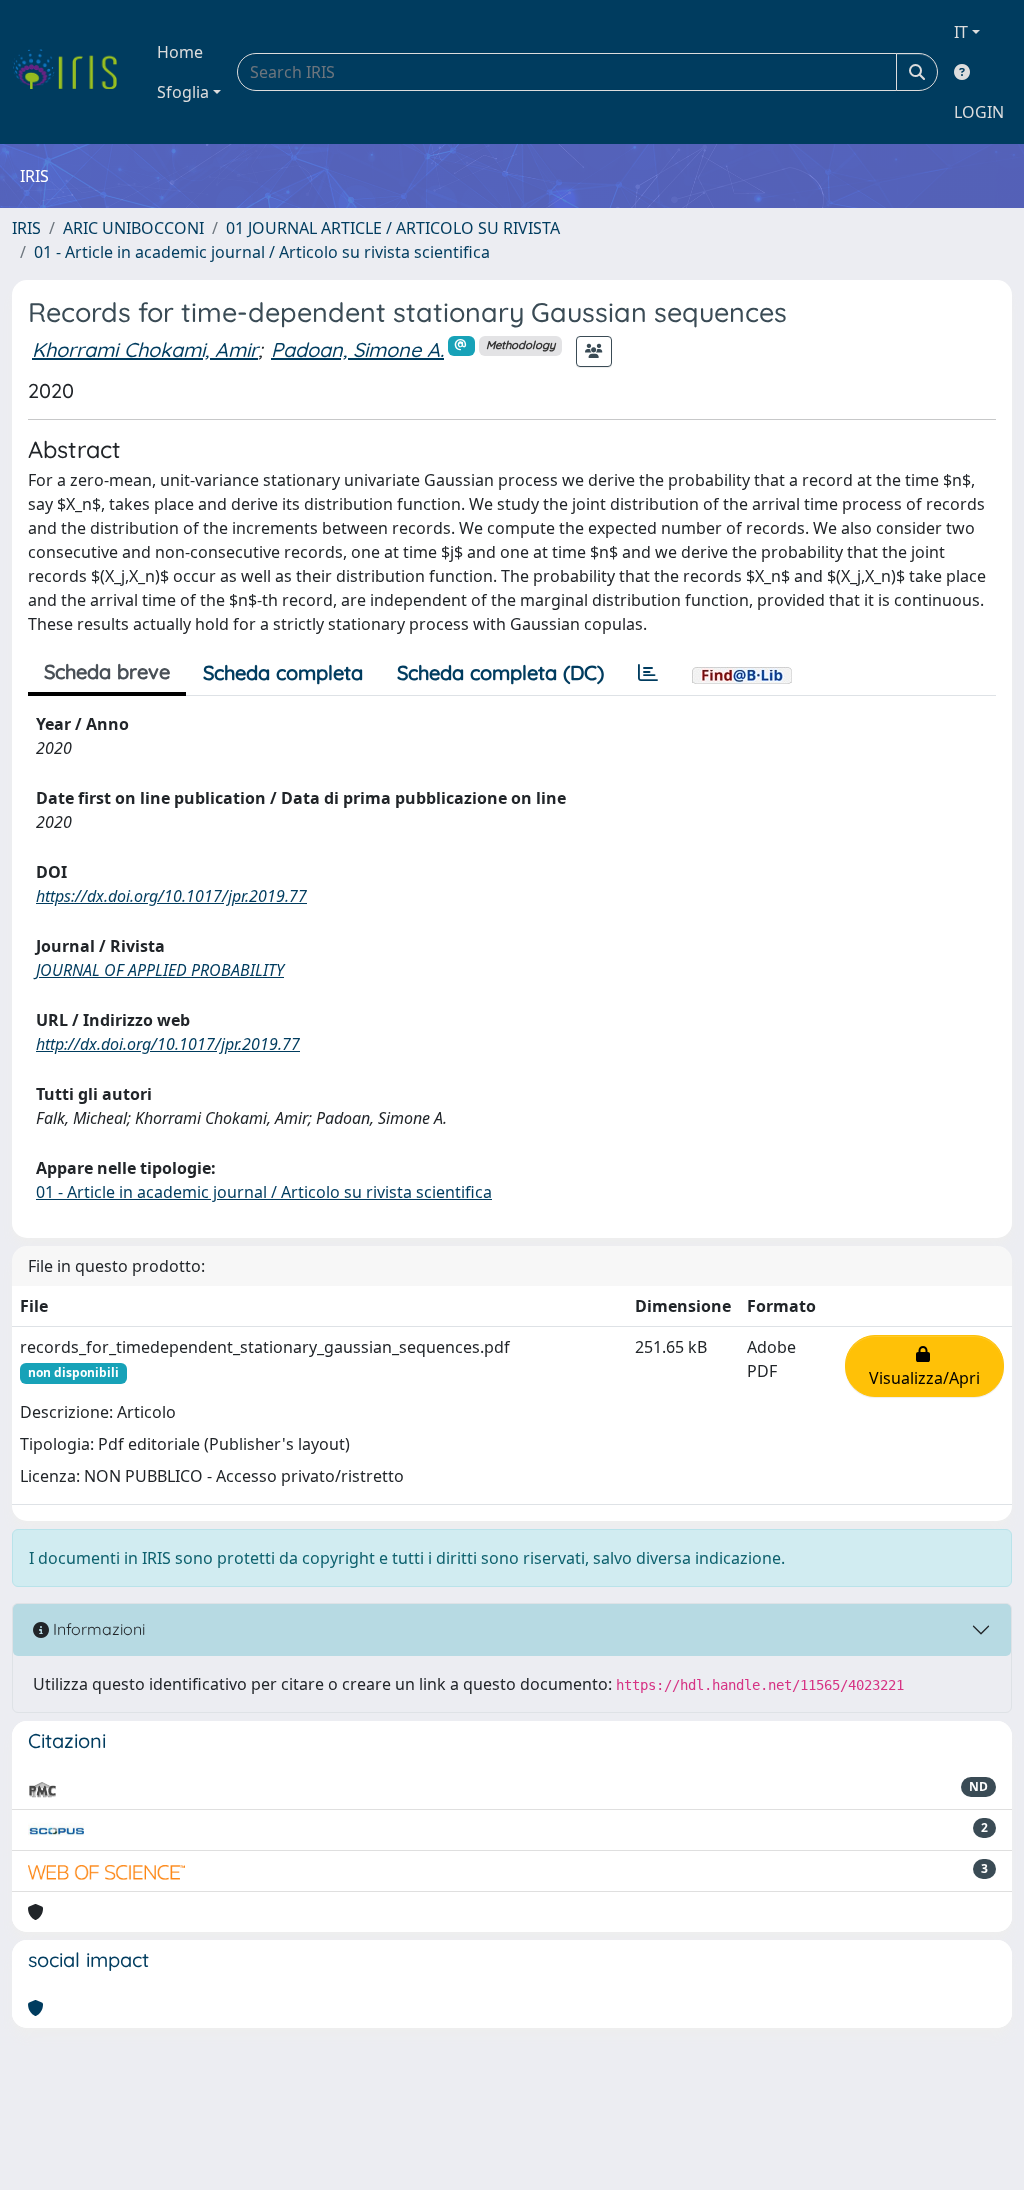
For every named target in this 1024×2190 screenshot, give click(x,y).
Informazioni (97, 1629)
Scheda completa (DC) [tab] (500, 672)
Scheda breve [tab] (107, 671)
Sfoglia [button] (183, 92)
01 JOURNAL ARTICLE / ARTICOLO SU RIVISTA (393, 228)
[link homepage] (72, 72)
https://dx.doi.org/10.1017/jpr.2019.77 (171, 896)
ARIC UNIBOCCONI (133, 228)
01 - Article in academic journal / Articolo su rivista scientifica (262, 252)
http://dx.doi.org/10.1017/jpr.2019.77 (168, 1044)
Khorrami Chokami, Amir (145, 349)
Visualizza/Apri (924, 1366)
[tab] (648, 673)
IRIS (26, 228)
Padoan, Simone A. (357, 349)
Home (180, 52)
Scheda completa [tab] (283, 672)
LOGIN (979, 112)
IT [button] (961, 32)
